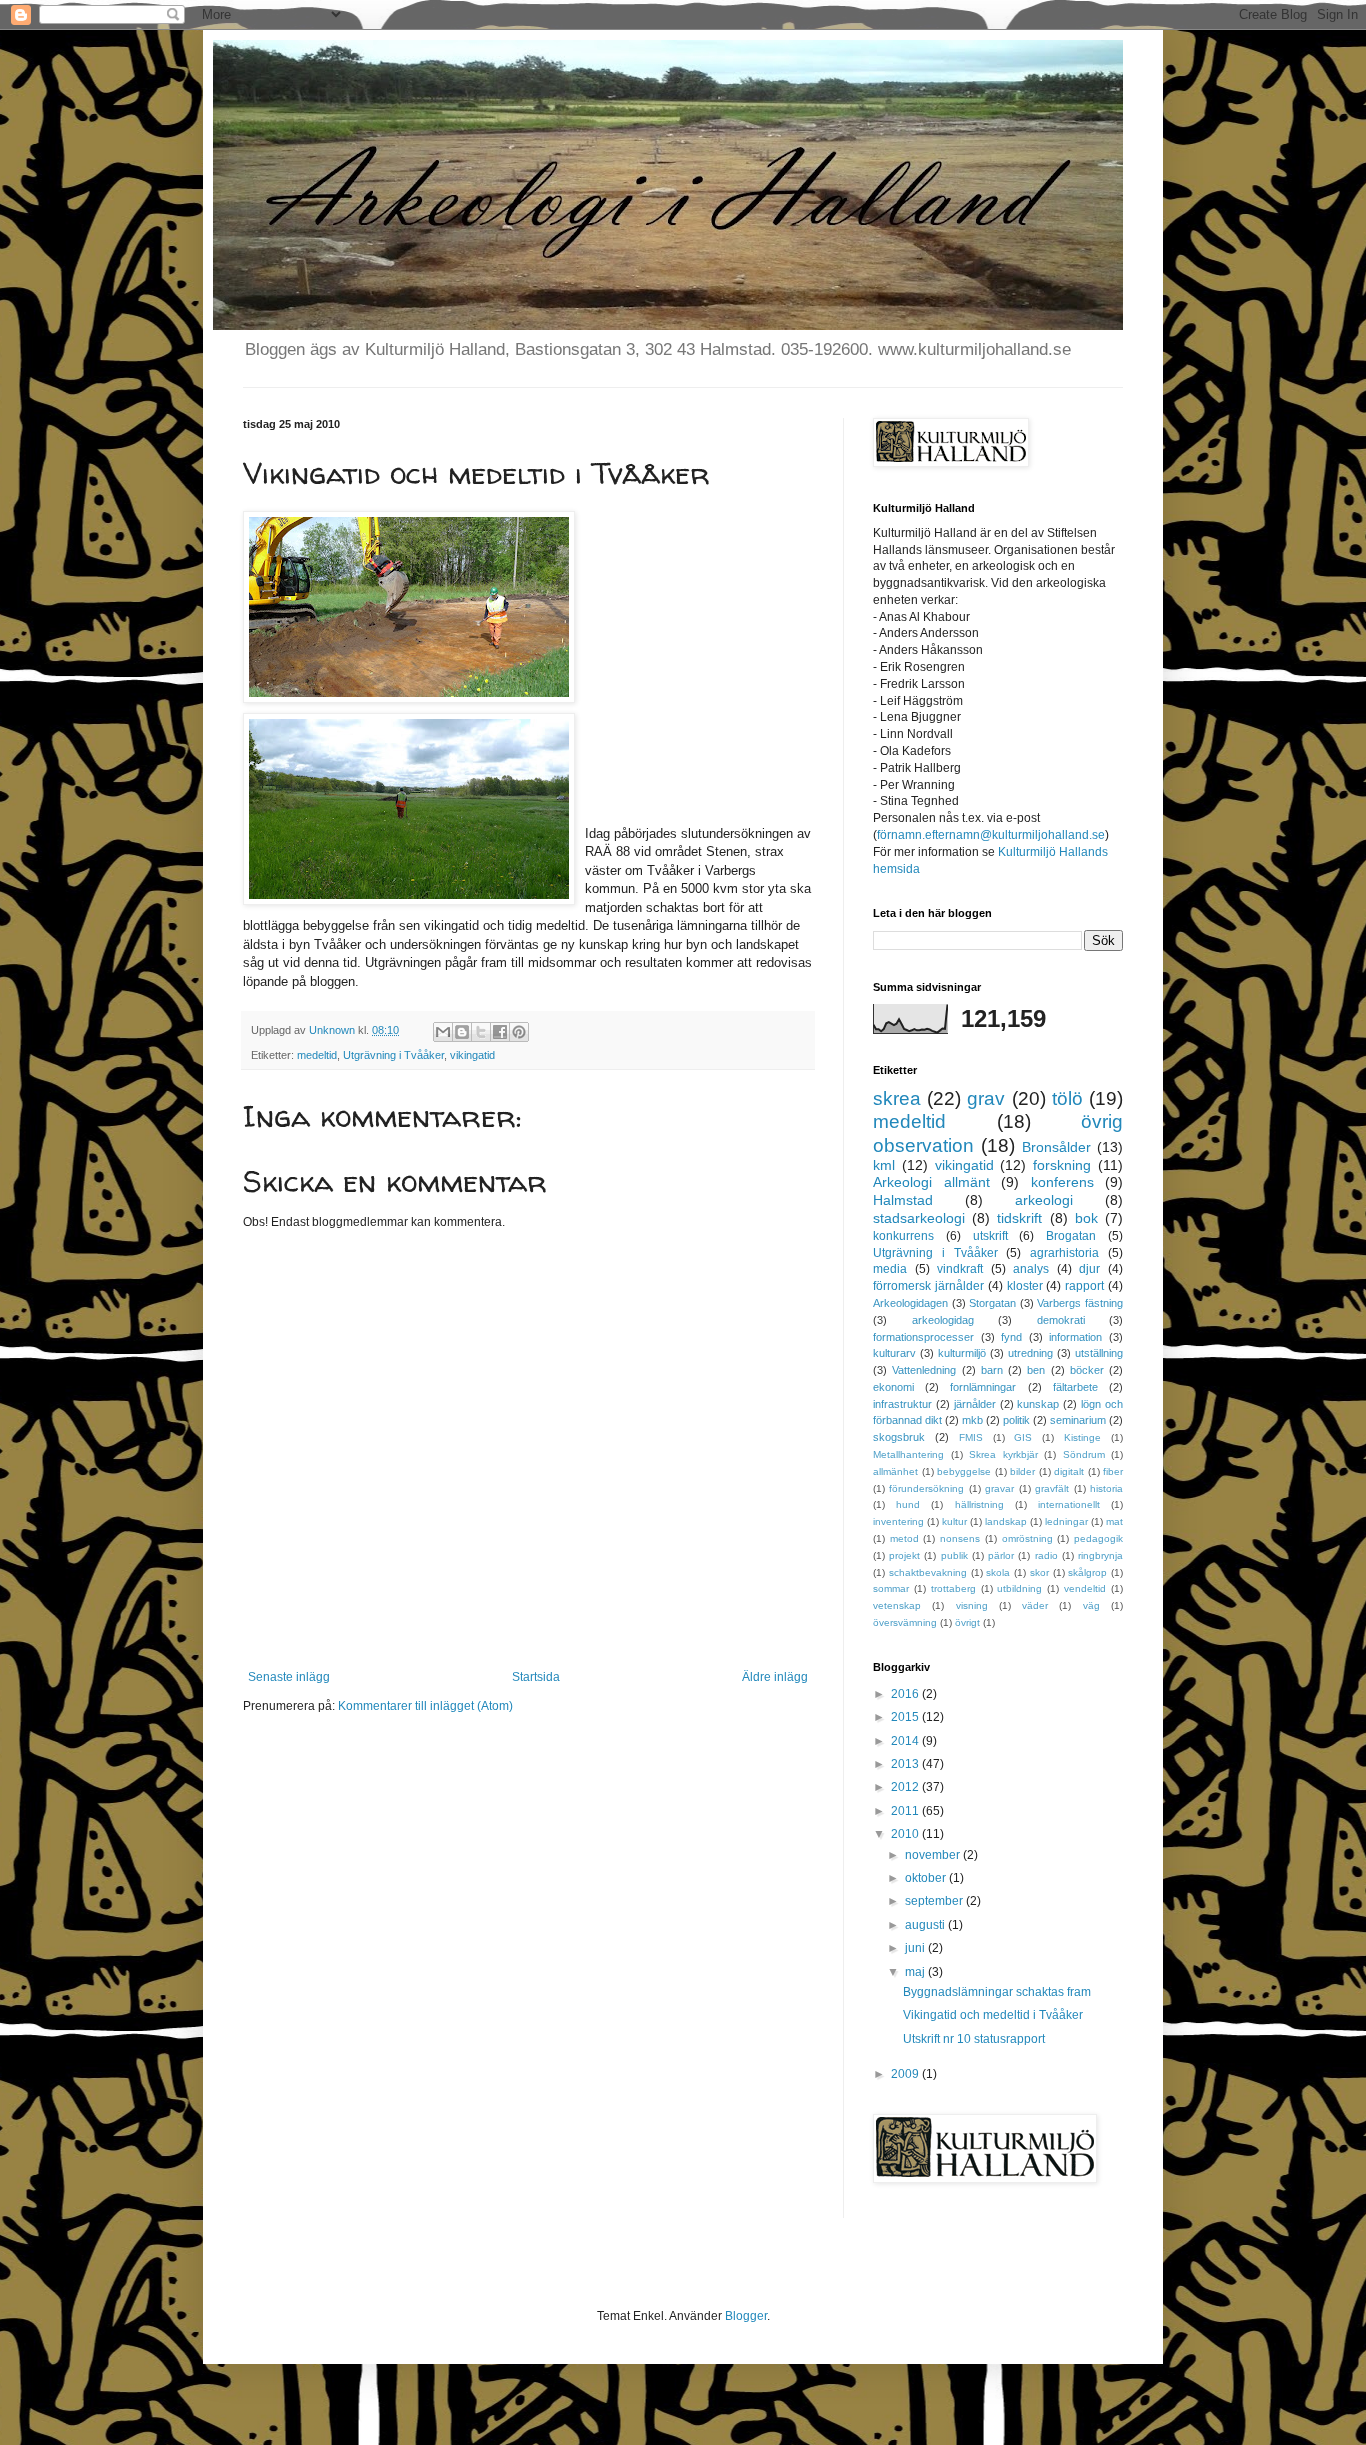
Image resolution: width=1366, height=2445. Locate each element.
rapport (1084, 1286)
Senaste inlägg (289, 1677)
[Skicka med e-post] (443, 1032)
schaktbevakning (928, 1572)
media (890, 1269)
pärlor (1001, 1555)
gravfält (1052, 1488)
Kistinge (1082, 1437)
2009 (906, 2074)
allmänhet (895, 1471)
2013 (906, 1764)
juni (916, 1948)
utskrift (990, 1236)
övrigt (967, 1622)
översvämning (905, 1622)
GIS (1023, 1437)
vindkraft (960, 1269)
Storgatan (992, 1303)
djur (1089, 1269)
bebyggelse (964, 1471)
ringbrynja (1100, 1555)
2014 (906, 1741)
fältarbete (1075, 1387)
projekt (904, 1555)
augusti (926, 1925)
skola (998, 1572)
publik (954, 1555)
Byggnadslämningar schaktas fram (997, 1992)
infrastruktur (902, 1404)
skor (1039, 1572)
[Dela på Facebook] (500, 1032)
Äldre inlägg (775, 1677)
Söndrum (1084, 1454)
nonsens (960, 1538)
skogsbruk (899, 1437)
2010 (906, 1834)
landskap (1006, 1521)
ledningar (1066, 1521)
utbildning (1019, 1588)
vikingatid (472, 1055)
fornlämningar (983, 1387)
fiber (1113, 1471)
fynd (1011, 1337)
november (934, 1855)
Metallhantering (908, 1454)
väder (1035, 1605)
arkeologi (1044, 1200)
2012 (906, 1787)
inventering (898, 1521)
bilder (1022, 1471)
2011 (906, 1811)
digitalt (1069, 1471)
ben (1036, 1370)
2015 (906, 1717)
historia (1106, 1488)
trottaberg (953, 1588)
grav (986, 1098)
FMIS (971, 1437)
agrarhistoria (1064, 1253)
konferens (1062, 1182)
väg (1091, 1605)
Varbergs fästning (1080, 1303)
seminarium (1078, 1420)
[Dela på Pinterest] (519, 1032)
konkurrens (903, 1236)
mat (1114, 1521)
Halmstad (903, 1200)
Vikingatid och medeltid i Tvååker (993, 2015)
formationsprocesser (923, 1337)
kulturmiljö (962, 1353)
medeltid (317, 1055)
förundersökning (926, 1488)
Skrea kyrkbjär (1003, 1454)
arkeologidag (943, 1320)
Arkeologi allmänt (931, 1182)
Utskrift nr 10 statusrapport (974, 2039)
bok (1086, 1218)
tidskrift (1019, 1218)
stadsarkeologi (919, 1218)
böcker (1087, 1370)
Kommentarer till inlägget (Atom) (425, 1706)
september (935, 1901)
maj (916, 1972)
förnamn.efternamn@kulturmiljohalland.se (991, 835)
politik (1016, 1420)
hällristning (979, 1504)
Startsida (536, 1677)
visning (972, 1605)
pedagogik (1098, 1538)
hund (908, 1504)
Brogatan (1071, 1236)
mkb (972, 1420)
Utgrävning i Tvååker (393, 1055)
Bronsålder (1056, 1147)
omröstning (1027, 1538)
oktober (927, 1878)
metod (904, 1538)
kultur (954, 1521)
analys (1031, 1269)
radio (1046, 1555)
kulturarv (894, 1353)
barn (992, 1370)
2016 (906, 1694)
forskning (1062, 1165)
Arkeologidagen (910, 1303)
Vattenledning (924, 1370)
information (1075, 1337)
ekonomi (893, 1387)
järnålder (975, 1404)
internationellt (1069, 1504)
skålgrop (1087, 1572)
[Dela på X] (481, 1032)
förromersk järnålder (928, 1286)
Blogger (746, 2316)
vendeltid (1085, 1588)
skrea (897, 1098)
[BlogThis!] (462, 1032)
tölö (1067, 1098)
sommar (891, 1588)
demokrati (1061, 1320)
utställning (1099, 1353)
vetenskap (897, 1605)
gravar (999, 1488)
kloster (1025, 1286)
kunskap (1038, 1404)
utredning (1030, 1353)
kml (884, 1165)
